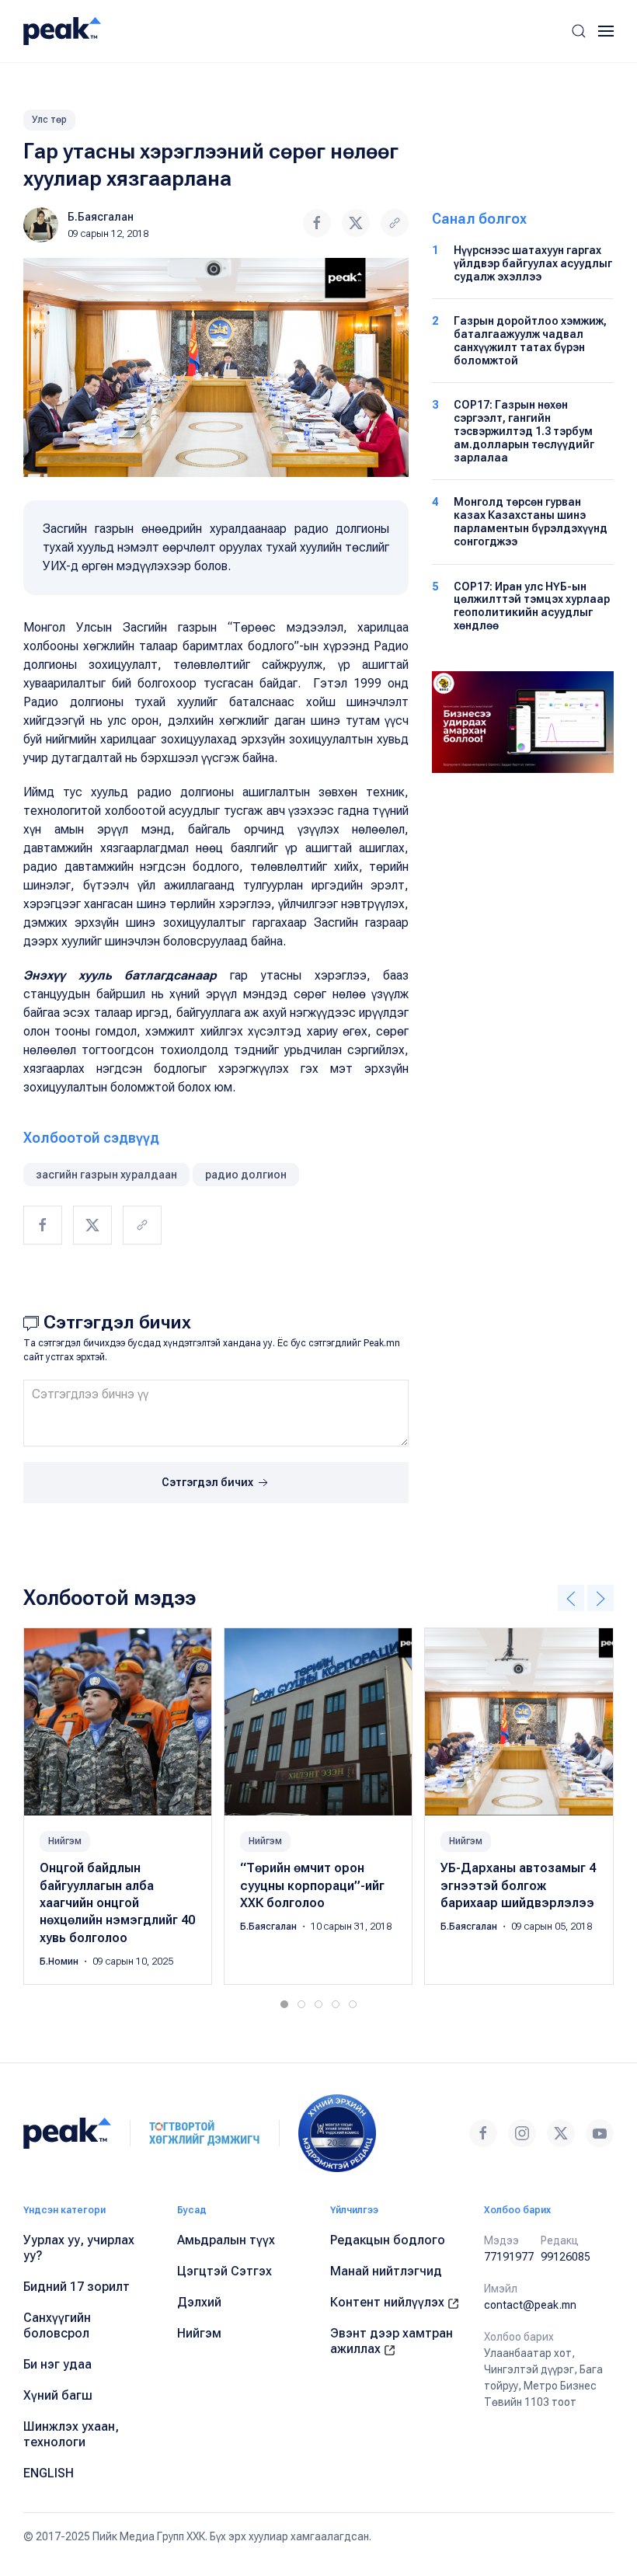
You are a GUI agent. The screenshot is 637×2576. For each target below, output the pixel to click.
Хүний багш (58, 2395)
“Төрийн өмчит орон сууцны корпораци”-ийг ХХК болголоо (312, 1885)
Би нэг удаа (57, 2364)
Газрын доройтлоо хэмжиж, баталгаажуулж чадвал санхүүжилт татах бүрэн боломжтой (530, 340)
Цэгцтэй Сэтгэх (225, 2271)
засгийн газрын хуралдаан (106, 1175)
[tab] (284, 2004)
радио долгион (246, 1175)
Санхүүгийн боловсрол (57, 2325)
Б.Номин (60, 1962)
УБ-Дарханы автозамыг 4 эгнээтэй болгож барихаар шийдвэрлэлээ (518, 1885)
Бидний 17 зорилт (77, 2287)
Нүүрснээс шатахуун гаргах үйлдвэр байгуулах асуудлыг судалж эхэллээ (533, 263)
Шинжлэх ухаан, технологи (71, 2434)
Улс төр (49, 120)
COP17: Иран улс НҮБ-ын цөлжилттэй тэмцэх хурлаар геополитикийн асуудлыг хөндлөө (532, 606)
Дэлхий (199, 2302)
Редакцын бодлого (388, 2240)
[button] (579, 31)
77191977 (509, 2257)
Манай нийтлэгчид (386, 2271)
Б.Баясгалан (101, 217)
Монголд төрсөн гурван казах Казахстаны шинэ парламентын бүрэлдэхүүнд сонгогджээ (531, 521)
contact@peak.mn (530, 2305)
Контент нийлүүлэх (389, 2302)
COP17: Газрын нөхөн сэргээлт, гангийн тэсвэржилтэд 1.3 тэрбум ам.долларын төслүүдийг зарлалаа (524, 431)
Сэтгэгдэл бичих (209, 1482)
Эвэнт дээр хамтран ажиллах (392, 2341)
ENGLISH (49, 2473)
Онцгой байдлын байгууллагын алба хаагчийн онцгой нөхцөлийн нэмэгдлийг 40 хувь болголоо (117, 1903)
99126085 (566, 2257)
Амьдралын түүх (226, 2240)
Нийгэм (65, 1841)
